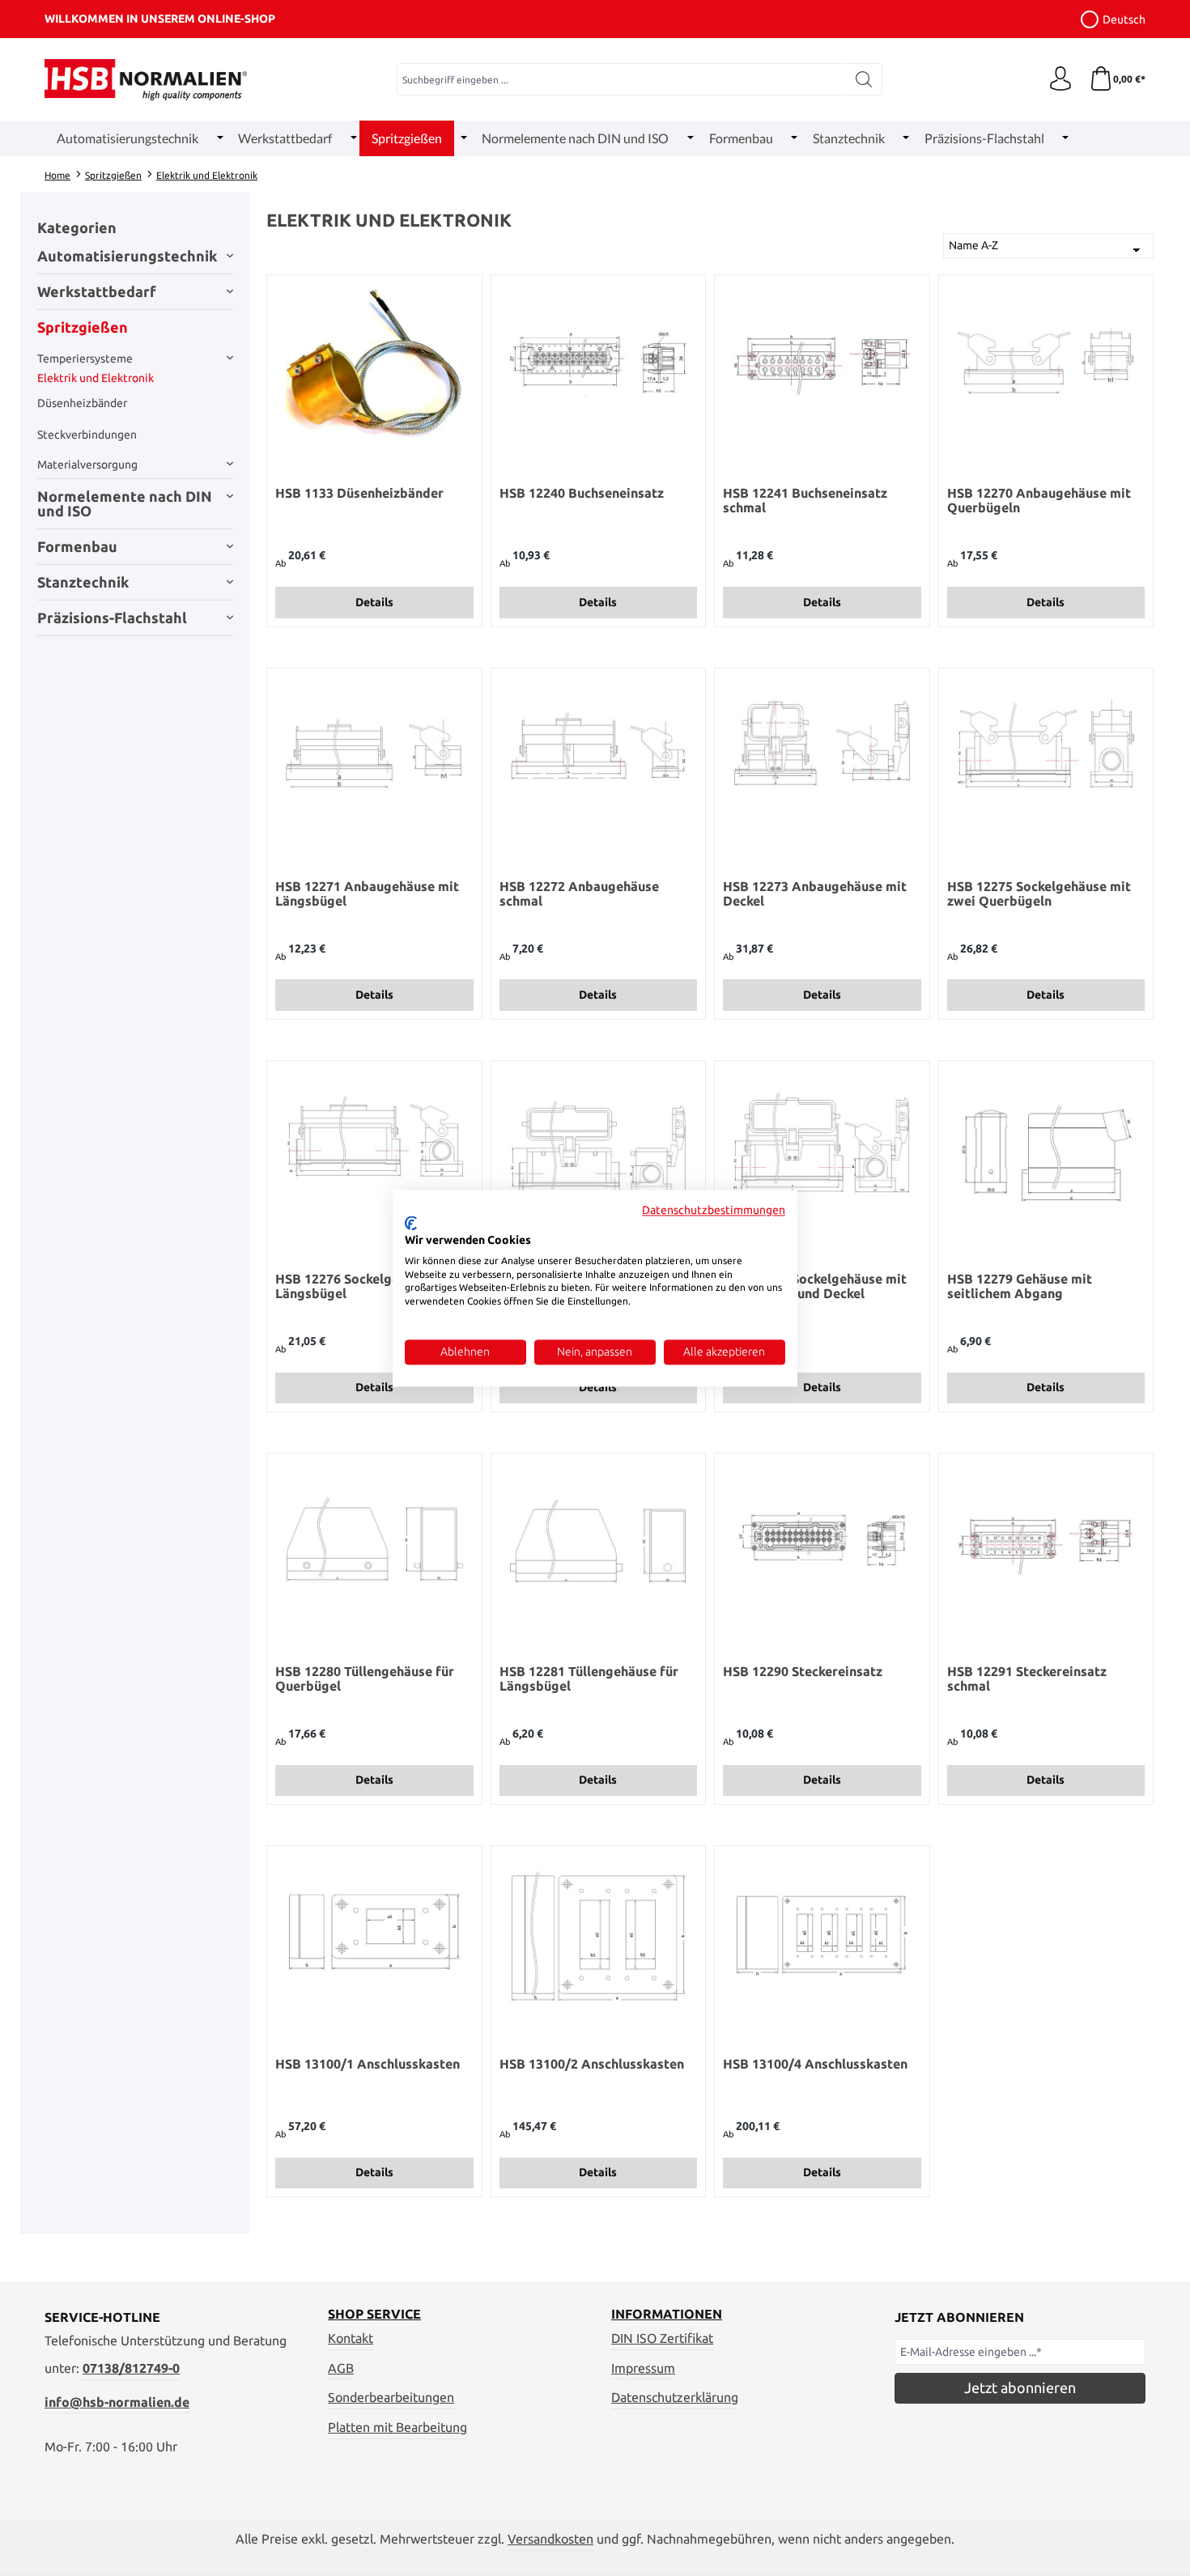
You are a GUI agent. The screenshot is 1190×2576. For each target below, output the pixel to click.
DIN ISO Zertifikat (662, 2338)
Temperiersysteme (85, 359)
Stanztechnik (83, 582)
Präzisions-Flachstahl (112, 617)
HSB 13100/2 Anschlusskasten (592, 2064)
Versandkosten (550, 2539)
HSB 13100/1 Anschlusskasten (368, 2064)
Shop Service (374, 2314)
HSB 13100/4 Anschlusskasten (815, 2064)
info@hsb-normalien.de (117, 2402)
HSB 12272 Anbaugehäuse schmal (579, 893)
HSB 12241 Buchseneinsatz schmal (805, 500)
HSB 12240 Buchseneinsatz (582, 493)
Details (374, 602)
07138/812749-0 (131, 2368)
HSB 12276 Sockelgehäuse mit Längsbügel (367, 1286)
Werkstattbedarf (97, 291)
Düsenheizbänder (82, 403)
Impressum (643, 2368)
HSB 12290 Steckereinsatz (803, 1671)
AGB (341, 2368)
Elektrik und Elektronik (96, 378)
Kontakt (351, 2338)
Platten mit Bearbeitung (397, 2427)
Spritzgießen (83, 327)
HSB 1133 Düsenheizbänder (359, 493)
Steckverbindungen (87, 435)
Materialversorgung (87, 465)
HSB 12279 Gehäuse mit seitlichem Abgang (1020, 1286)
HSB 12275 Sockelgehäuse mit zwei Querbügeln (1039, 893)
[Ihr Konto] (1060, 79)
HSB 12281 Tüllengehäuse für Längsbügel (589, 1678)
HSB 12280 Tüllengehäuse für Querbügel (365, 1678)
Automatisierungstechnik (127, 256)
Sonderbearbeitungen (391, 2397)
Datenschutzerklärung (675, 2397)
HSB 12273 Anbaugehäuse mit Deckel (815, 893)
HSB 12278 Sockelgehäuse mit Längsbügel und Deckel (815, 1286)
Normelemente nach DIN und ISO (125, 503)
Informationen (667, 2314)
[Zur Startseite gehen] (146, 80)
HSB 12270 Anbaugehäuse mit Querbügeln (1039, 500)
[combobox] (622, 79)
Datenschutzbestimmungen (714, 1210)
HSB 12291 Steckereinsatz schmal (1027, 1678)
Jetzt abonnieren (1020, 2387)
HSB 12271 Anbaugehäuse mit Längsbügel (367, 893)
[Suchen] (864, 79)
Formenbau (77, 546)
